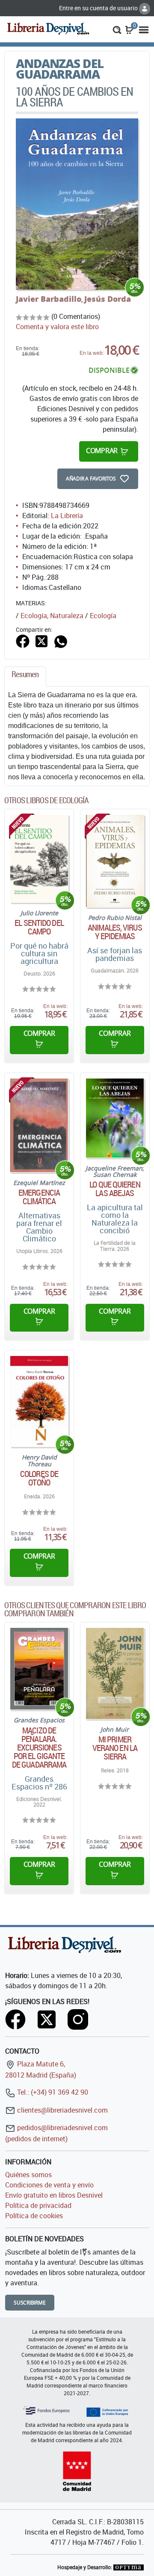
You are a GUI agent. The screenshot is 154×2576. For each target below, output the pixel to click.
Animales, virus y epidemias (115, 932)
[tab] (25, 676)
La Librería (67, 516)
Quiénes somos (28, 2175)
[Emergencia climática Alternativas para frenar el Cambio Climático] (39, 1125)
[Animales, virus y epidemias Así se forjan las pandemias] (115, 861)
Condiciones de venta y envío (49, 2185)
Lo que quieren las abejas (115, 1189)
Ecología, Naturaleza (52, 616)
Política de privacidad (38, 2205)
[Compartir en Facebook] (23, 640)
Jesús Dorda (108, 299)
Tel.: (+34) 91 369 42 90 (52, 2092)
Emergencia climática (39, 1197)
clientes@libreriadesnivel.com (62, 2110)
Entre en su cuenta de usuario (99, 8)
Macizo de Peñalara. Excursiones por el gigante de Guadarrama (39, 1748)
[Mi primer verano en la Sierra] (115, 1673)
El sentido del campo (39, 927)
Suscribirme (30, 2303)
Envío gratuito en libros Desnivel (54, 2195)
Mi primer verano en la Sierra (115, 1748)
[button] (117, 29)
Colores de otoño (39, 1478)
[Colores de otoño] (39, 1401)
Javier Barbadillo (49, 299)
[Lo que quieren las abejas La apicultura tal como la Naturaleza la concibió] (115, 1118)
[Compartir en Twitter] (41, 640)
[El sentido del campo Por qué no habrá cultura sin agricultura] (39, 858)
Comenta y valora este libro (57, 327)
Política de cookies (34, 2216)
